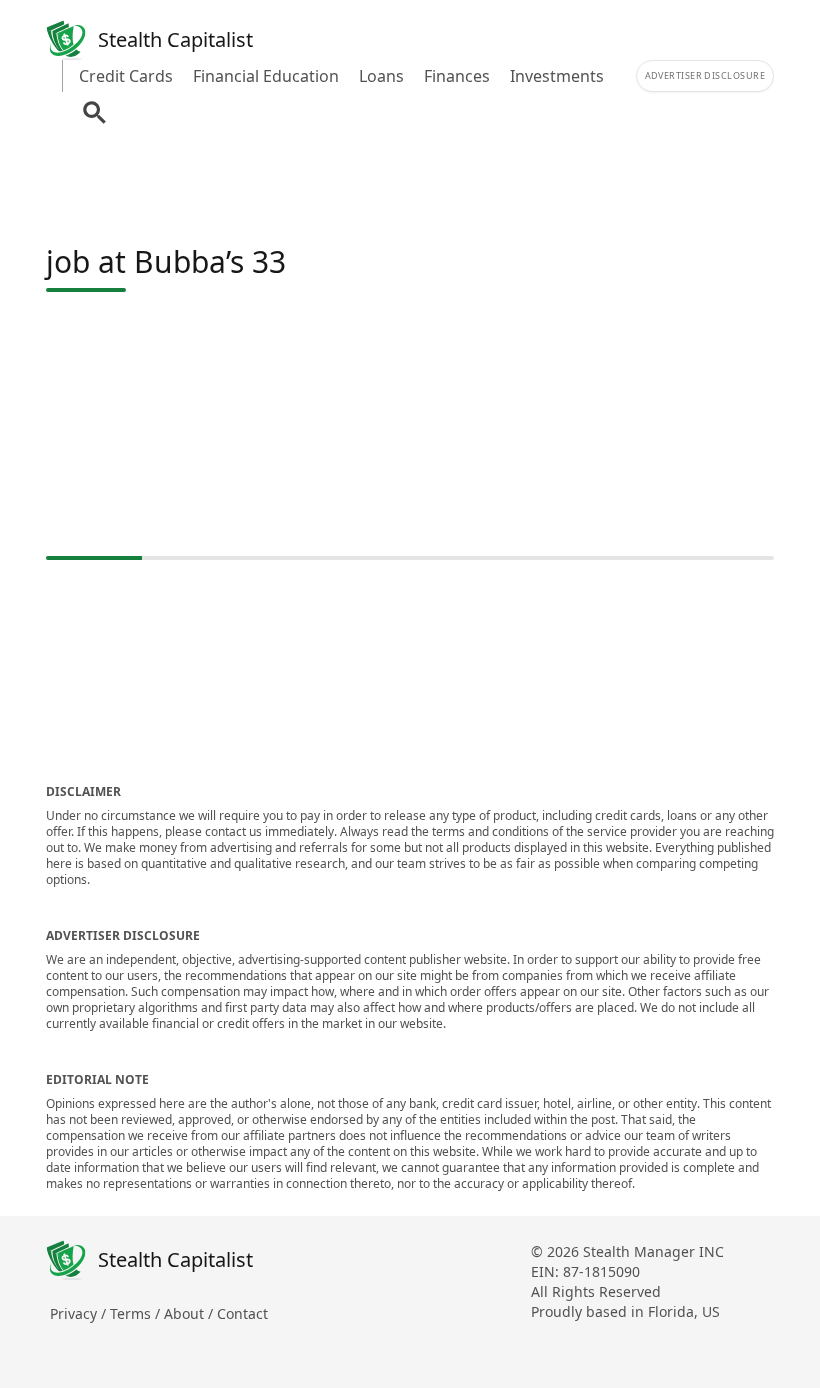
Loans (381, 76)
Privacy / (80, 1313)
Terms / (137, 1313)
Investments (557, 76)
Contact (242, 1313)
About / (190, 1313)
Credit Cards (126, 76)
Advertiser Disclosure (705, 75)
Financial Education (266, 76)
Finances (457, 76)
